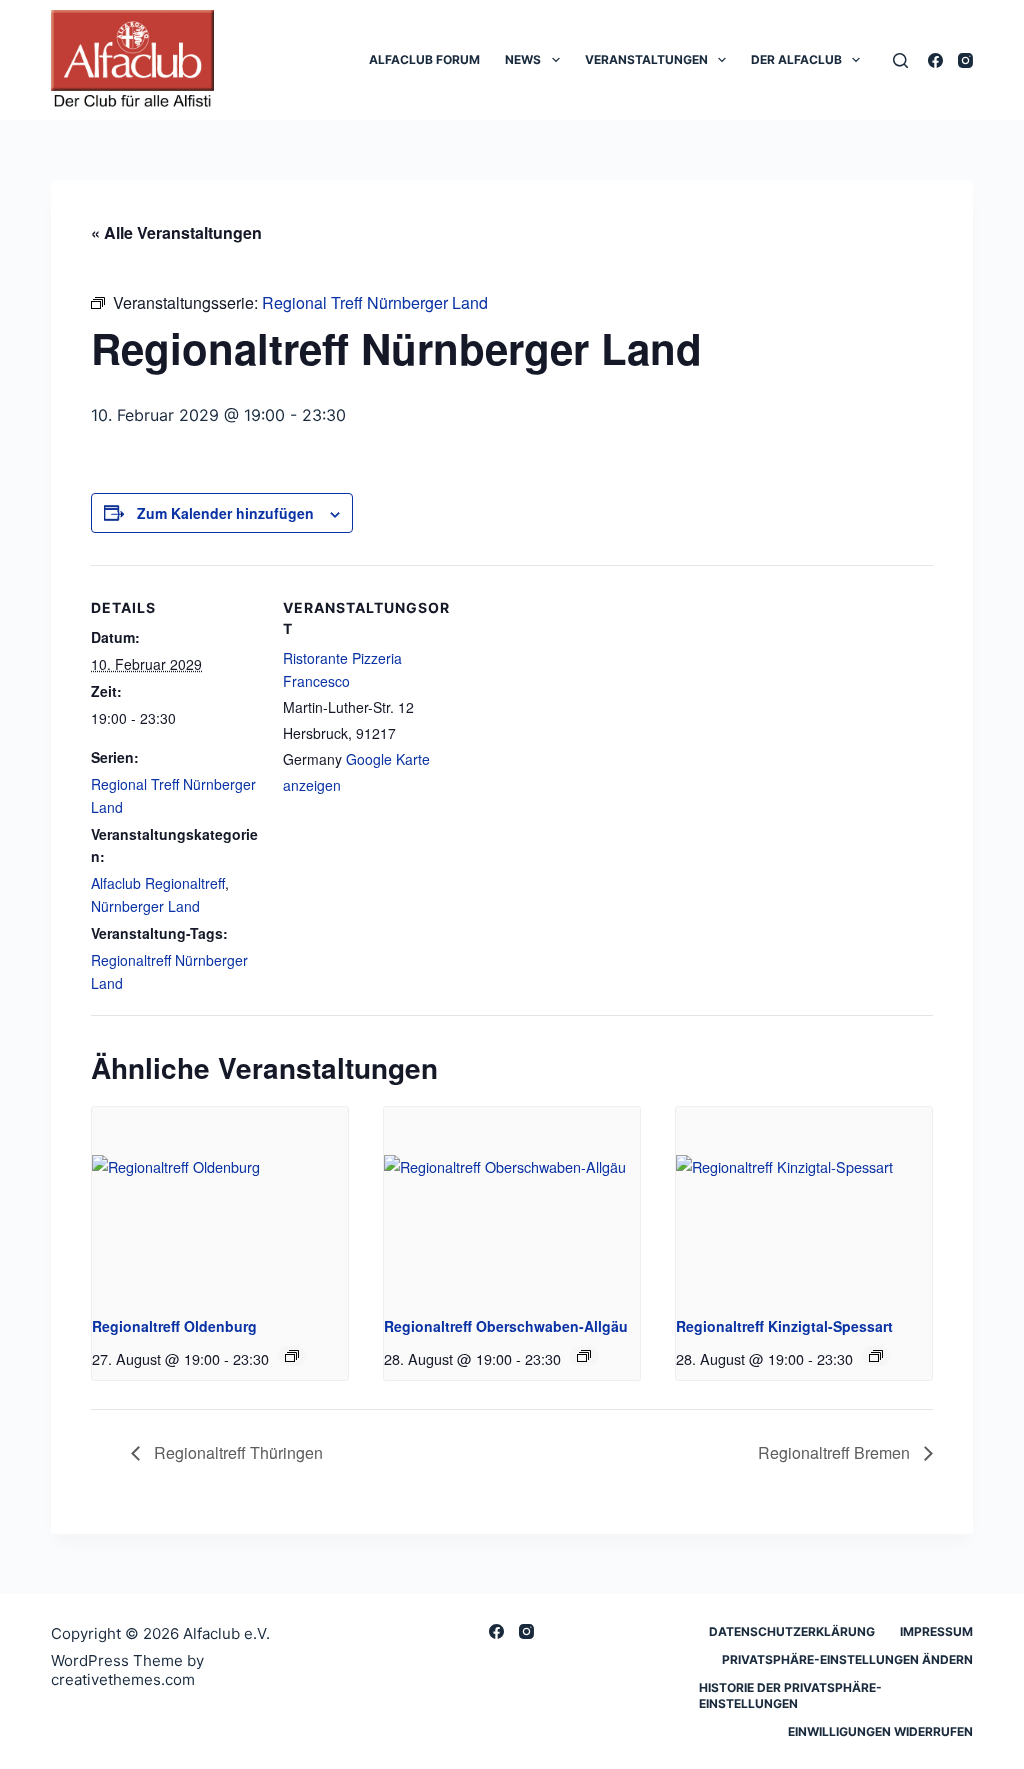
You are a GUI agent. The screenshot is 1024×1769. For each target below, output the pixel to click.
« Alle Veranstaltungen (176, 232)
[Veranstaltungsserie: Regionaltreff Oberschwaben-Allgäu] (584, 1356)
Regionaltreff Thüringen (236, 1452)
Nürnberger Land (145, 906)
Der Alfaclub (796, 59)
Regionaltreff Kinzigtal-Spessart (784, 1326)
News (523, 59)
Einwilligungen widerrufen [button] (880, 1731)
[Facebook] (935, 60)
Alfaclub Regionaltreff (158, 883)
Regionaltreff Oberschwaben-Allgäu (506, 1326)
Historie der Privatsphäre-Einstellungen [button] (790, 1695)
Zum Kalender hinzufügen (225, 513)
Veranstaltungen (646, 59)
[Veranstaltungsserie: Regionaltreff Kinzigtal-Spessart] (876, 1356)
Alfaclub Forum (424, 59)
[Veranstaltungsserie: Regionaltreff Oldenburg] (292, 1356)
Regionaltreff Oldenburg (174, 1326)
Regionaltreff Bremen (836, 1452)
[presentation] (220, 1203)
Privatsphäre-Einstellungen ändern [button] (847, 1659)
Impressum (936, 1631)
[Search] (900, 60)
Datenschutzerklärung (792, 1631)
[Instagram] (965, 60)
